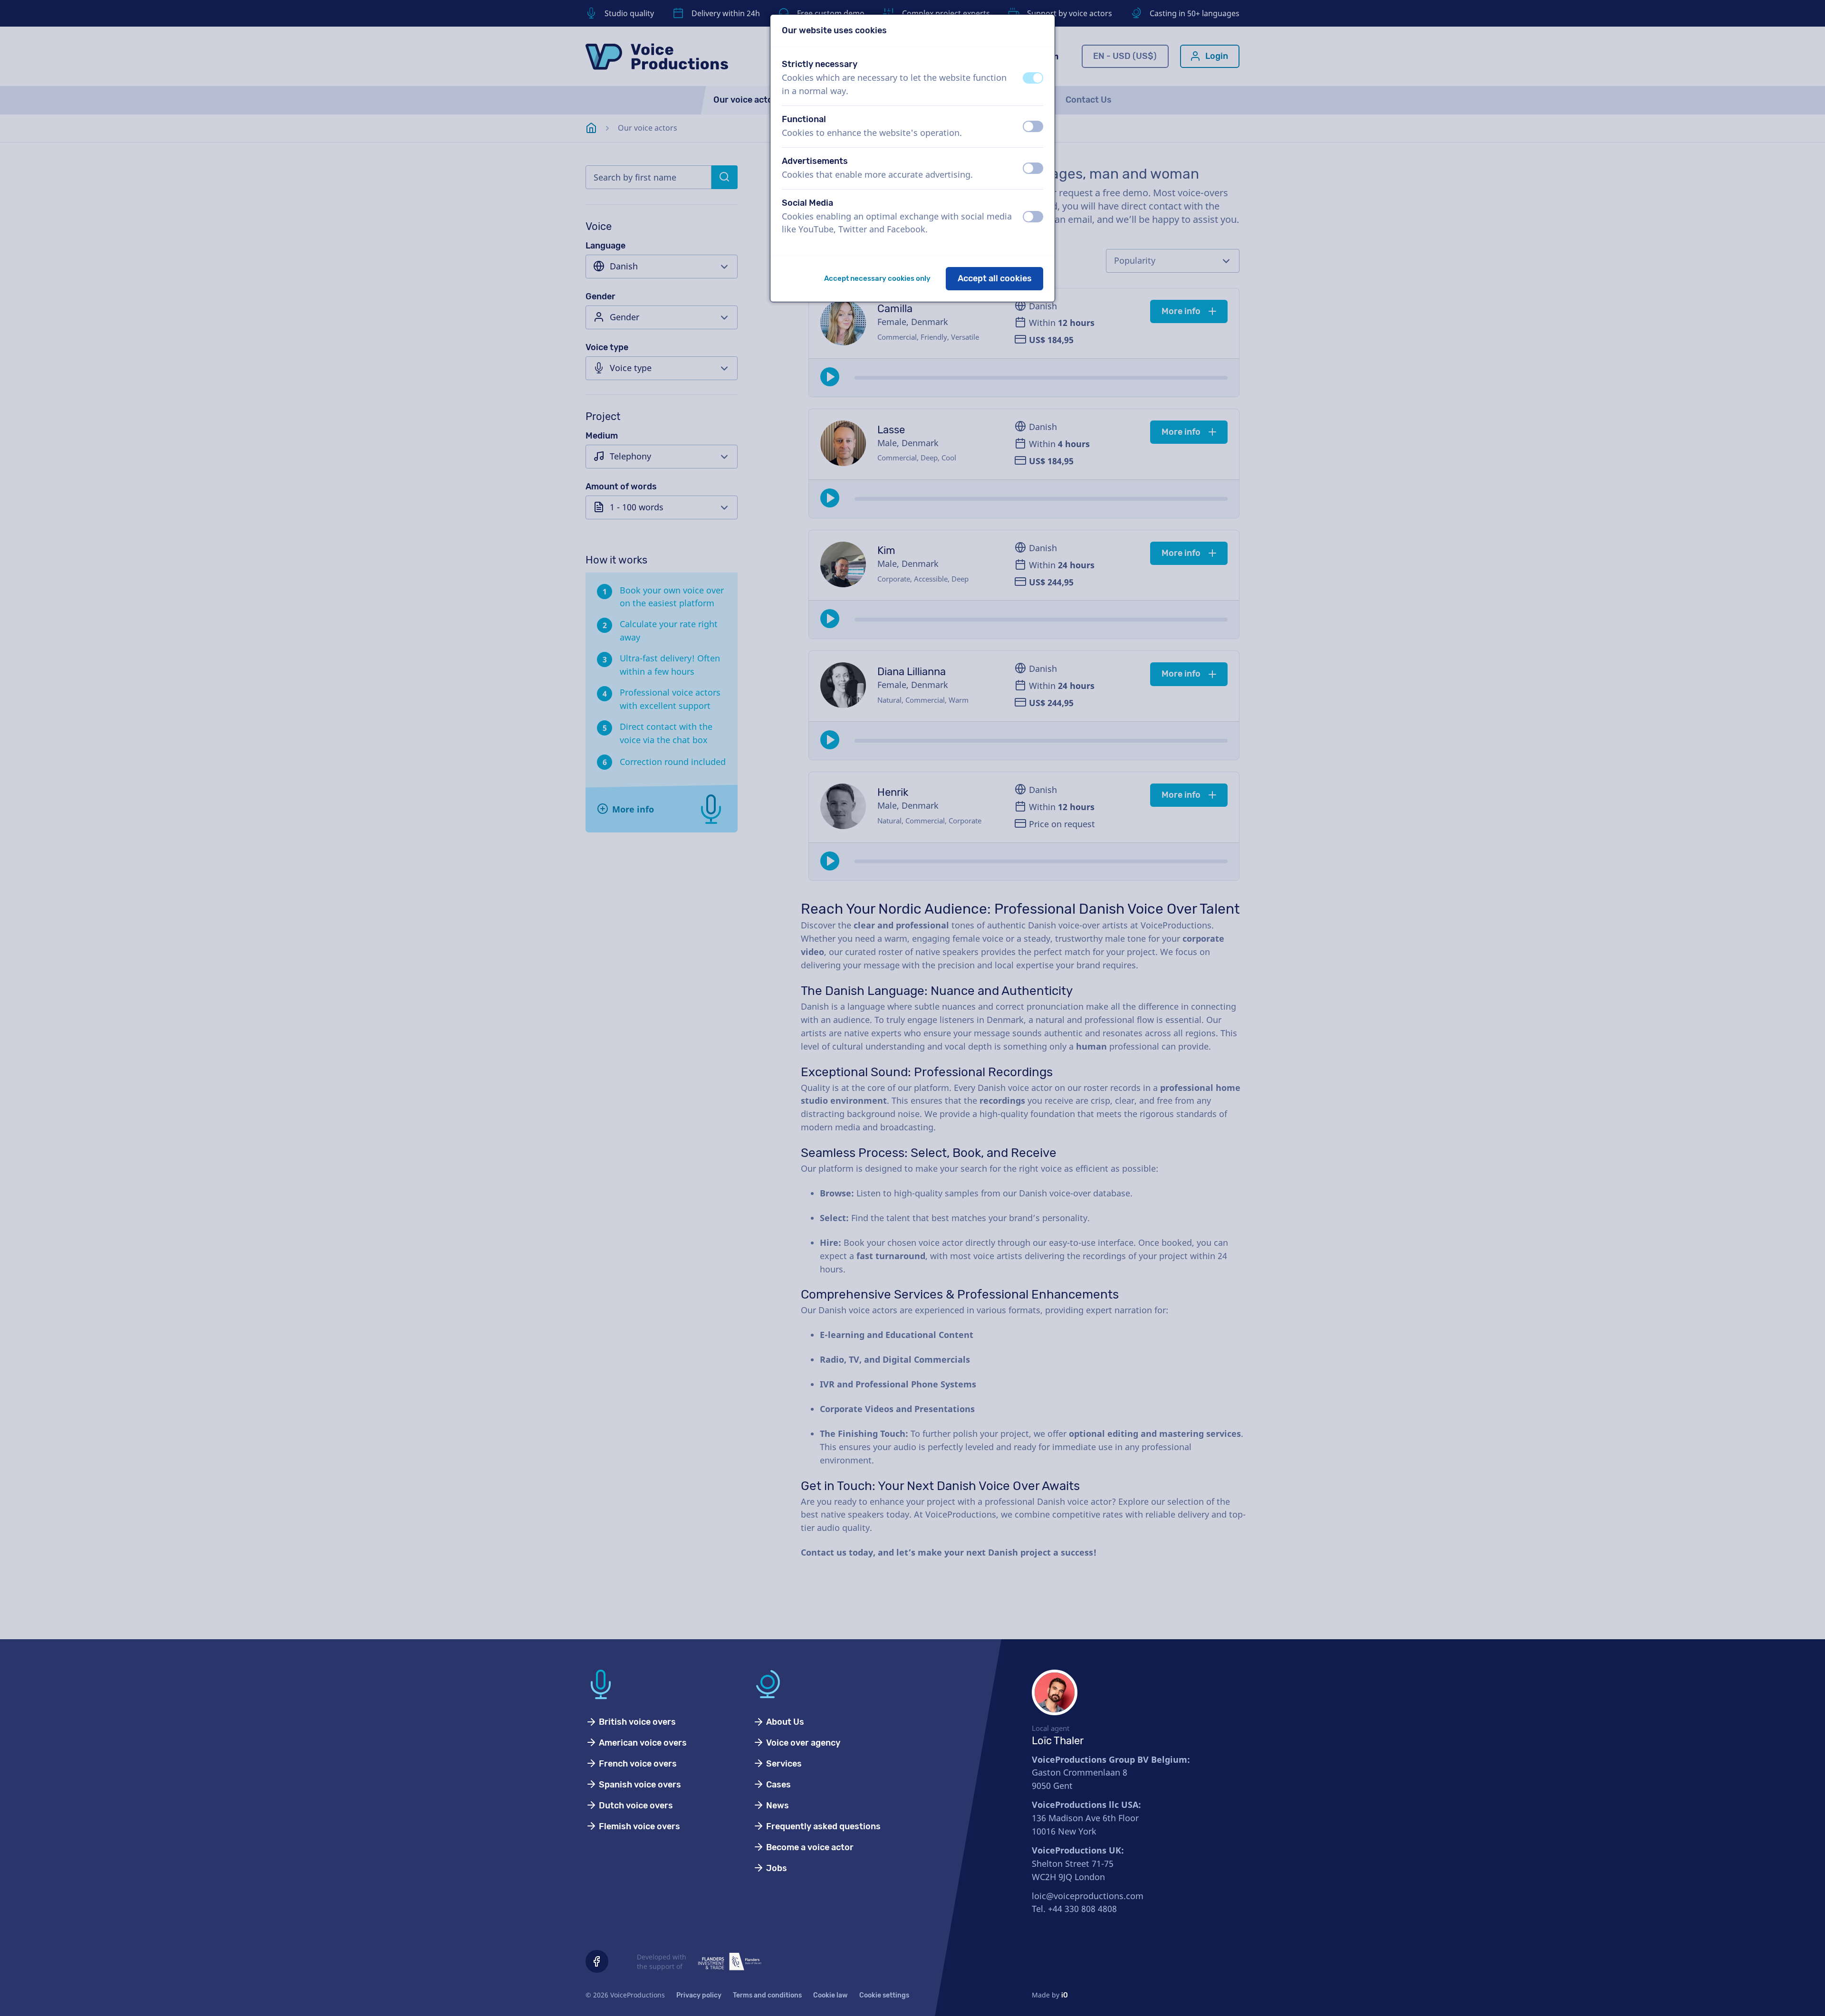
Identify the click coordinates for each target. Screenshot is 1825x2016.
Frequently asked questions (822, 1826)
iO (1065, 1995)
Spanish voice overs (639, 1785)
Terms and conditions (767, 1995)
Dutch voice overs (635, 1806)
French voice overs (637, 1764)
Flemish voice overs (639, 1826)
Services (783, 1764)
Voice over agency (802, 1743)
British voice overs (636, 1722)
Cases (778, 1785)
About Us (784, 1722)
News (777, 1806)
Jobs (776, 1868)
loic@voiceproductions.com (1088, 1896)
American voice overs (642, 1743)
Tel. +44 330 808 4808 (1074, 1909)
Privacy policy (699, 1995)
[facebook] (597, 1961)
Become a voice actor (809, 1847)
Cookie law (831, 1995)
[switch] (1033, 78)
